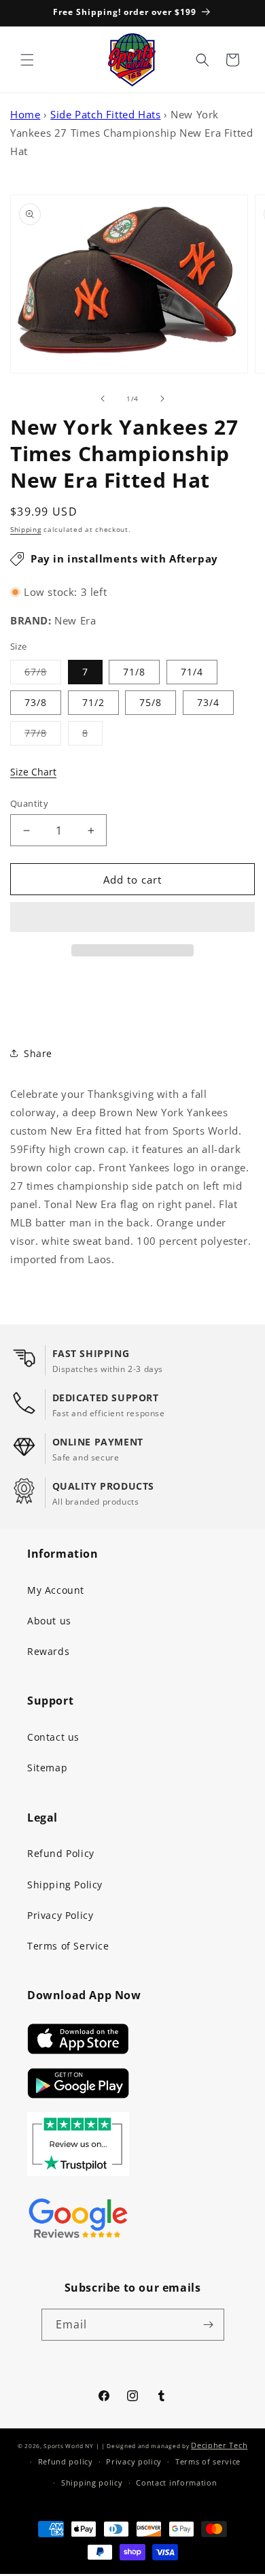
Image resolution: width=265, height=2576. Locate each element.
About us (49, 1621)
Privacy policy (134, 2461)
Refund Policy (61, 1853)
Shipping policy (92, 2482)
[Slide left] (103, 399)
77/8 (43, 736)
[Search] (202, 60)
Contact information (176, 2482)
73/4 (208, 702)
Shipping (26, 529)
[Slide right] (162, 399)
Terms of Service (68, 1946)
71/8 (134, 672)
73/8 (36, 702)
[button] (132, 918)
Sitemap (47, 1768)
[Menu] (27, 60)
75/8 (151, 702)
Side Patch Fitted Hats (105, 114)
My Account (56, 1590)
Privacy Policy (60, 1915)
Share (38, 1053)
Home (25, 114)
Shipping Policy (65, 1885)
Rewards (48, 1651)
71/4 (192, 672)
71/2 (93, 702)
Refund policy (66, 2461)
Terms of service (208, 2461)
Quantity (29, 803)
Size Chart (33, 772)
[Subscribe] (209, 2325)
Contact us (53, 1737)
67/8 (43, 674)
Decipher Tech (219, 2445)
